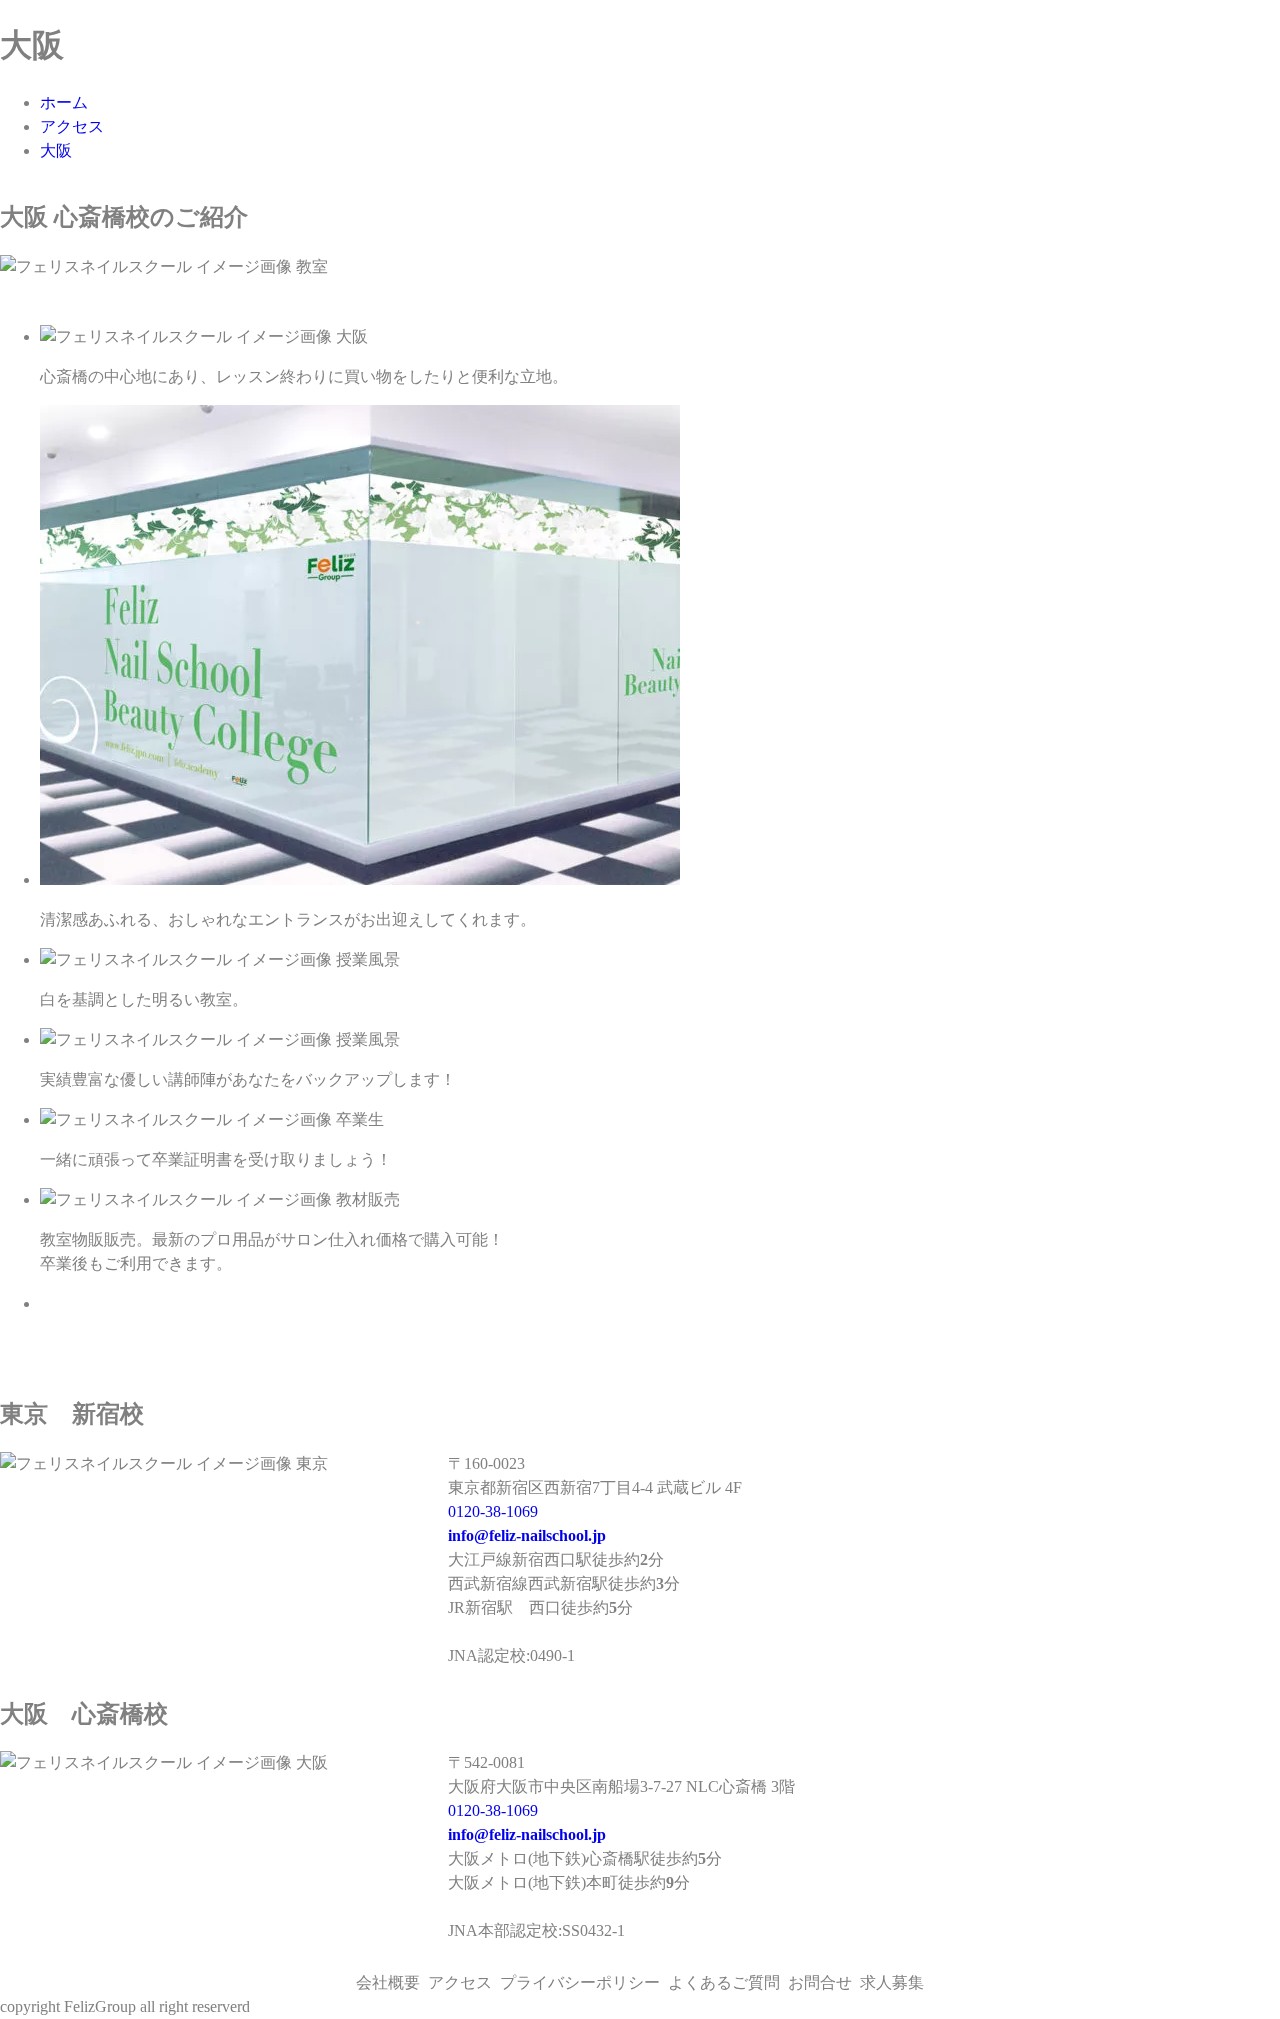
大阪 (56, 150)
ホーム (64, 102)
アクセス (72, 126)
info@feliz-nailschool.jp (527, 1535)
